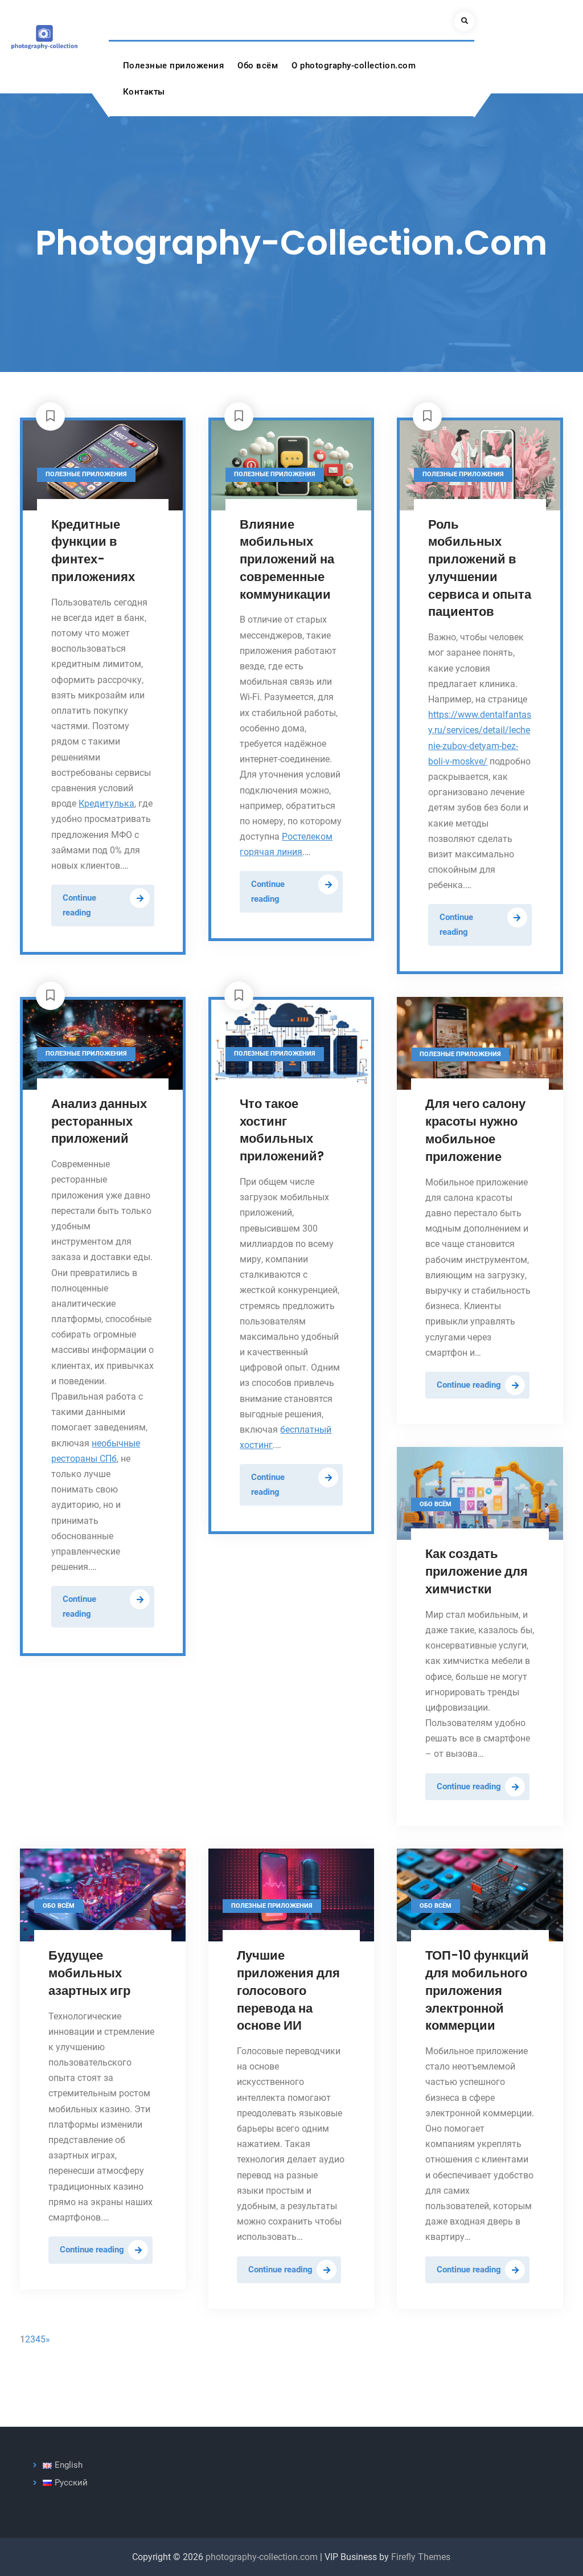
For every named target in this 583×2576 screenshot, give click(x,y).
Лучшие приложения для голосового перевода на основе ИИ (288, 1990)
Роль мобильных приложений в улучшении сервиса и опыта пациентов (480, 568)
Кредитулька (106, 804)
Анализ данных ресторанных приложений (99, 1121)
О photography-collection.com (354, 66)
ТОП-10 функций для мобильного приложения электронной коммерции (477, 1990)
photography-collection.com (262, 2557)
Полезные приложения (174, 66)
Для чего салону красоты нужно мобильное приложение (475, 1130)
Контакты (144, 92)
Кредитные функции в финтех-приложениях (93, 551)
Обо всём (258, 66)
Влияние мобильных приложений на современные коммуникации (287, 559)
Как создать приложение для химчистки (477, 1571)
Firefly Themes (421, 2557)
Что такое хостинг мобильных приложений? (282, 1130)
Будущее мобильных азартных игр (89, 1973)
